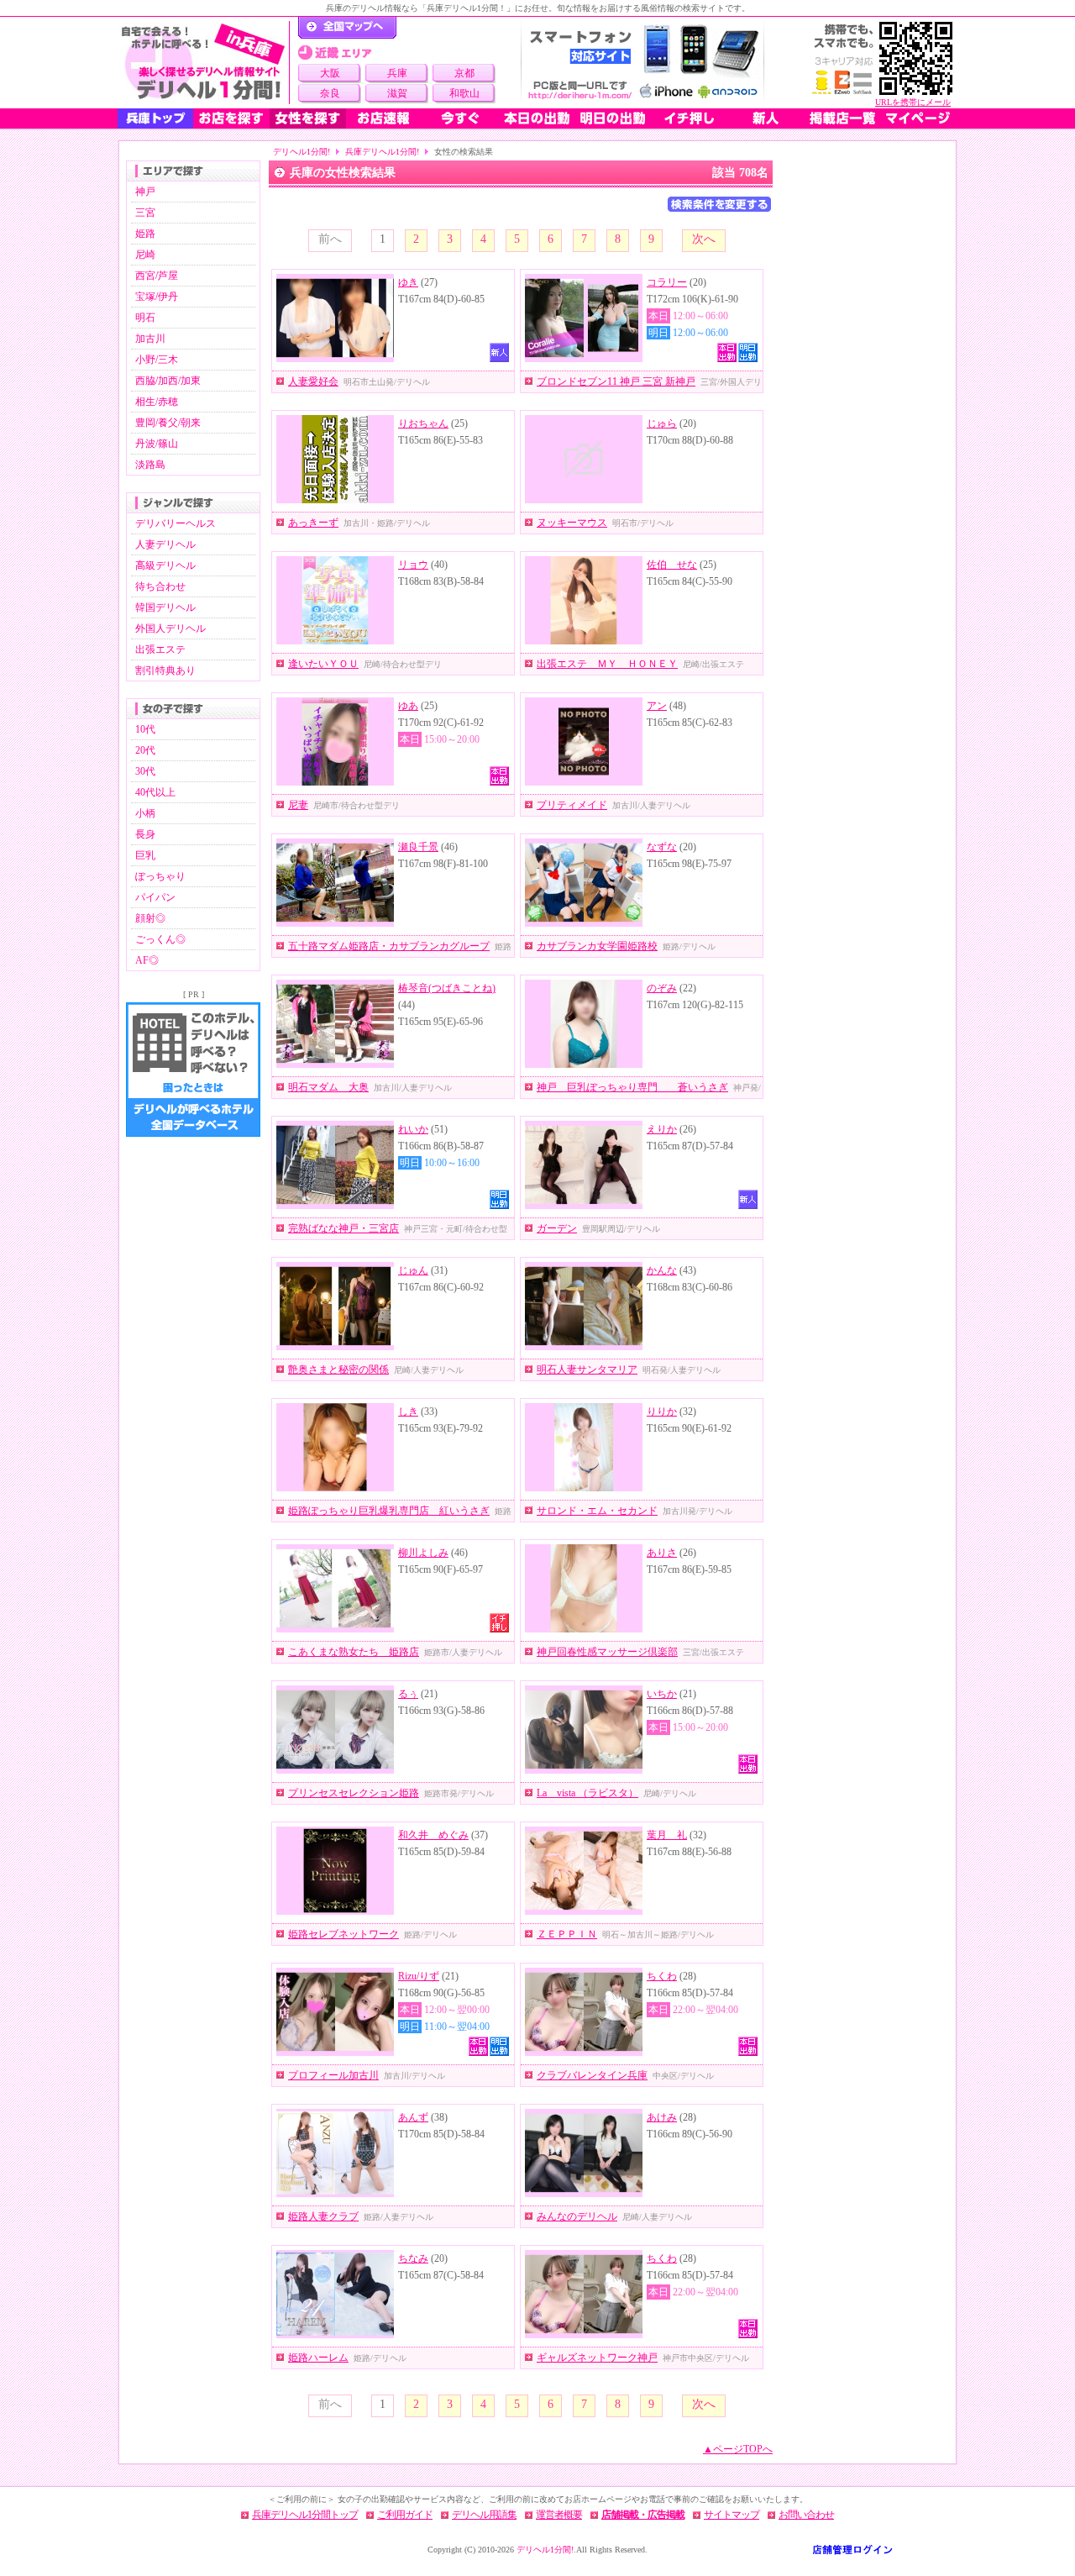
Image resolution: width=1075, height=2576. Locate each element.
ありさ (662, 1553)
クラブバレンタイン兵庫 (592, 2075)
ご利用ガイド (405, 2515)
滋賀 (397, 93)
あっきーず (313, 523)
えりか (662, 1129)
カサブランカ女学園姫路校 (597, 946)
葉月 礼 (667, 1835)
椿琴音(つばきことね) (447, 988)
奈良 (330, 93)
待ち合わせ (160, 586)
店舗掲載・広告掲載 (643, 2515)
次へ (704, 239)
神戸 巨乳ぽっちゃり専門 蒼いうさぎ (632, 1087)
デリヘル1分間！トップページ (347, 28)
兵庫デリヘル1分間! (382, 152)
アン (657, 706)
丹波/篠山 (157, 444)
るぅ (408, 1694)
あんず (413, 2117)
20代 (145, 750)
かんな (662, 1270)
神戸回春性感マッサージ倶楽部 (607, 1652)
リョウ (413, 565)
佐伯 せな (672, 565)
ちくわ (662, 1976)
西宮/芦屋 (157, 276)
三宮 (145, 213)
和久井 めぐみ (433, 1835)
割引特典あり (165, 670)
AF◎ (147, 960)
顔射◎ (150, 918)
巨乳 (145, 855)
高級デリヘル (165, 565)
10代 (145, 729)
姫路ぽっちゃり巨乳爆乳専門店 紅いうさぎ (389, 1511)
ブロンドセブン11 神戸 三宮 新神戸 (616, 381)
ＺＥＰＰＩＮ (567, 1934)
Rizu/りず (419, 1976)
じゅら (662, 423)
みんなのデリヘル (577, 2216)
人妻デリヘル (165, 544)
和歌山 (464, 93)
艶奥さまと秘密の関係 (338, 1369)
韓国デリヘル (165, 607)
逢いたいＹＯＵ (323, 664)
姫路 (145, 234)
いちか (662, 1694)
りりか (662, 1412)
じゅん (413, 1270)
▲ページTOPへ (738, 2449)
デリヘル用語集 (484, 2515)
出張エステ (160, 649)
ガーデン (557, 1228)
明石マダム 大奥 (328, 1087)
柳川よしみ (423, 1553)
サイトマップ (732, 2515)
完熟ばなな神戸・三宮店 (343, 1228)
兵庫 (397, 73)
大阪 (330, 73)
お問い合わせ (806, 2515)
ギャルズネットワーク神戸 (597, 2358)
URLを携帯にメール (913, 102)
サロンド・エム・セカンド (597, 1511)
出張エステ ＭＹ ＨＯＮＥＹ (607, 664)
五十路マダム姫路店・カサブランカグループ (389, 946)
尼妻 (298, 805)
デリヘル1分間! (302, 152)
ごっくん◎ (160, 939)
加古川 (150, 339)
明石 (145, 318)
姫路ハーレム (318, 2358)
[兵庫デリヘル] (203, 63)
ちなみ (413, 2258)
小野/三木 (157, 360)
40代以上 (155, 792)
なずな (662, 847)
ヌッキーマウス (572, 523)
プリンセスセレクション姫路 (354, 1793)
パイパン (155, 897)
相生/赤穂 (157, 402)
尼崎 (145, 255)
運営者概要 (559, 2515)
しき (408, 1412)
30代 (145, 771)
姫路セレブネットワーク (343, 1934)
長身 (145, 834)
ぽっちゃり (160, 876)
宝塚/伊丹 (157, 297)
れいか (413, 1129)
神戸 (145, 192)
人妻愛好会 (313, 381)
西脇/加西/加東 (168, 381)
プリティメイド (572, 805)
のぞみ (662, 988)
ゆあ (408, 706)
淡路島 (150, 465)
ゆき (408, 282)
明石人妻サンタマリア (587, 1369)
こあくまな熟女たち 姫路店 (354, 1652)
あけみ (662, 2117)
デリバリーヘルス (176, 523)
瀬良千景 (418, 847)
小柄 (145, 813)
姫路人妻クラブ (323, 2216)
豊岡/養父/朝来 (168, 423)
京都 (464, 73)
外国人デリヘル (170, 628)
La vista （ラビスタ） (587, 1793)
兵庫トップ (155, 118)
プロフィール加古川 (333, 2075)
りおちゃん (423, 423)
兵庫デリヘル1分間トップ (305, 2515)
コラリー (667, 282)
